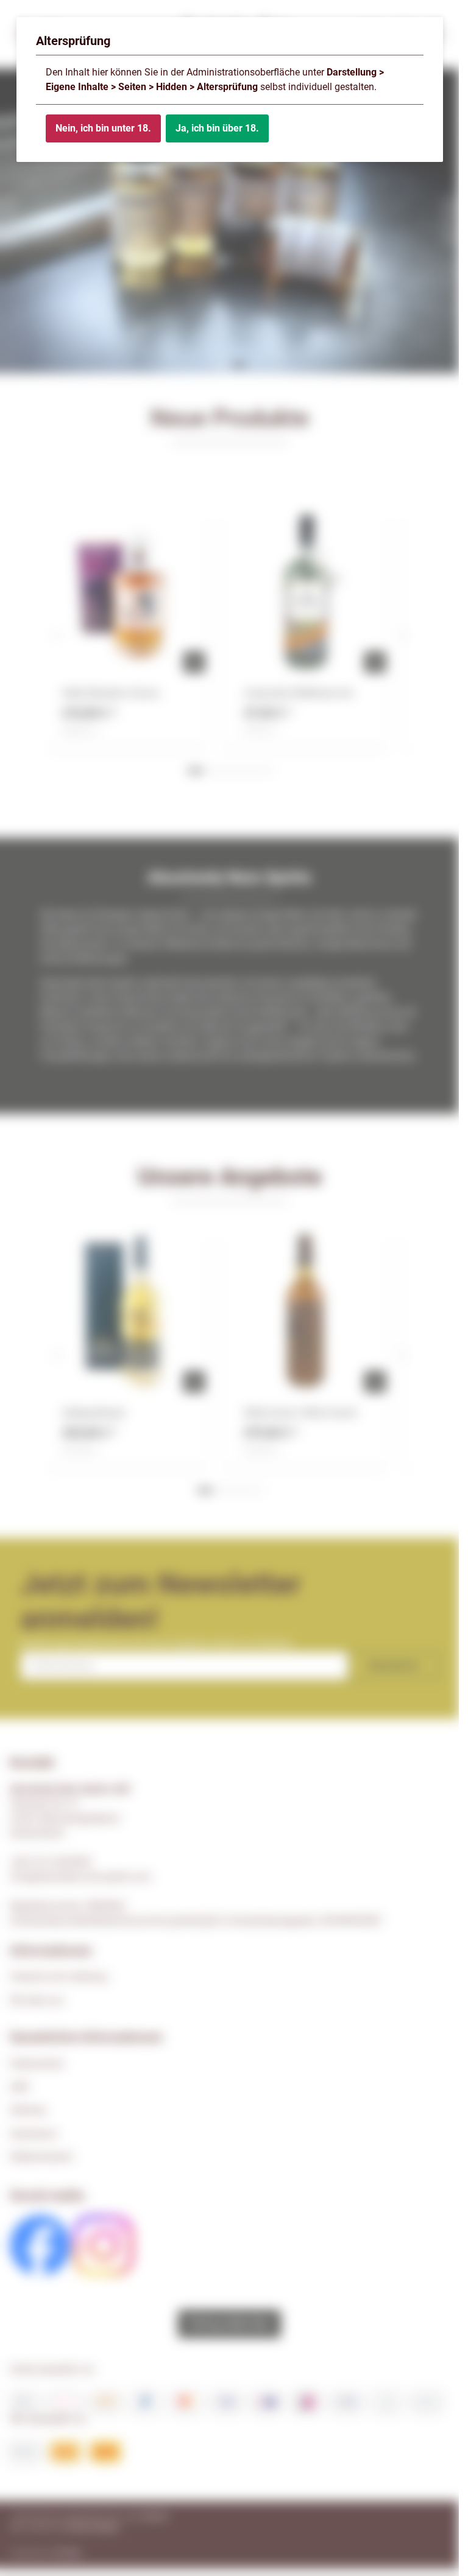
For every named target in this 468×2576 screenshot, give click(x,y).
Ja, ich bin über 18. (217, 128)
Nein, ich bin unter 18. (103, 128)
